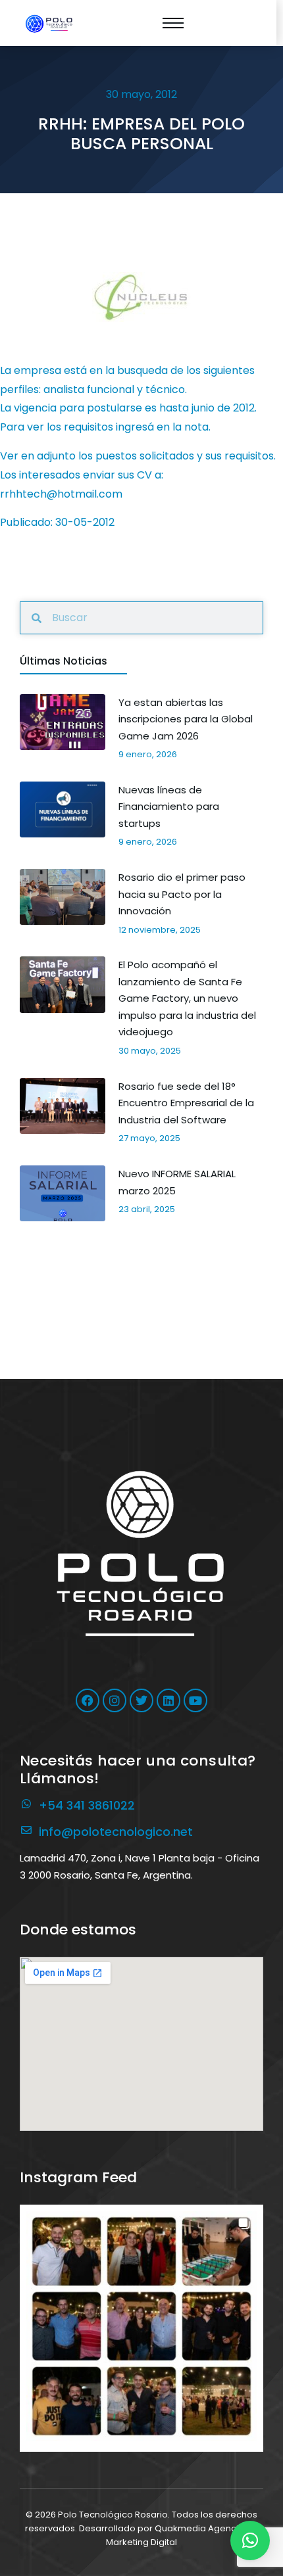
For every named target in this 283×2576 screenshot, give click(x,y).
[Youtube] (195, 1700)
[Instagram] (115, 1700)
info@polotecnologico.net (116, 1832)
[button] (141, 2326)
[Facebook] (88, 1700)
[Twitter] (141, 1700)
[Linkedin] (168, 1700)
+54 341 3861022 (87, 1805)
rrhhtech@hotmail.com (61, 494)
